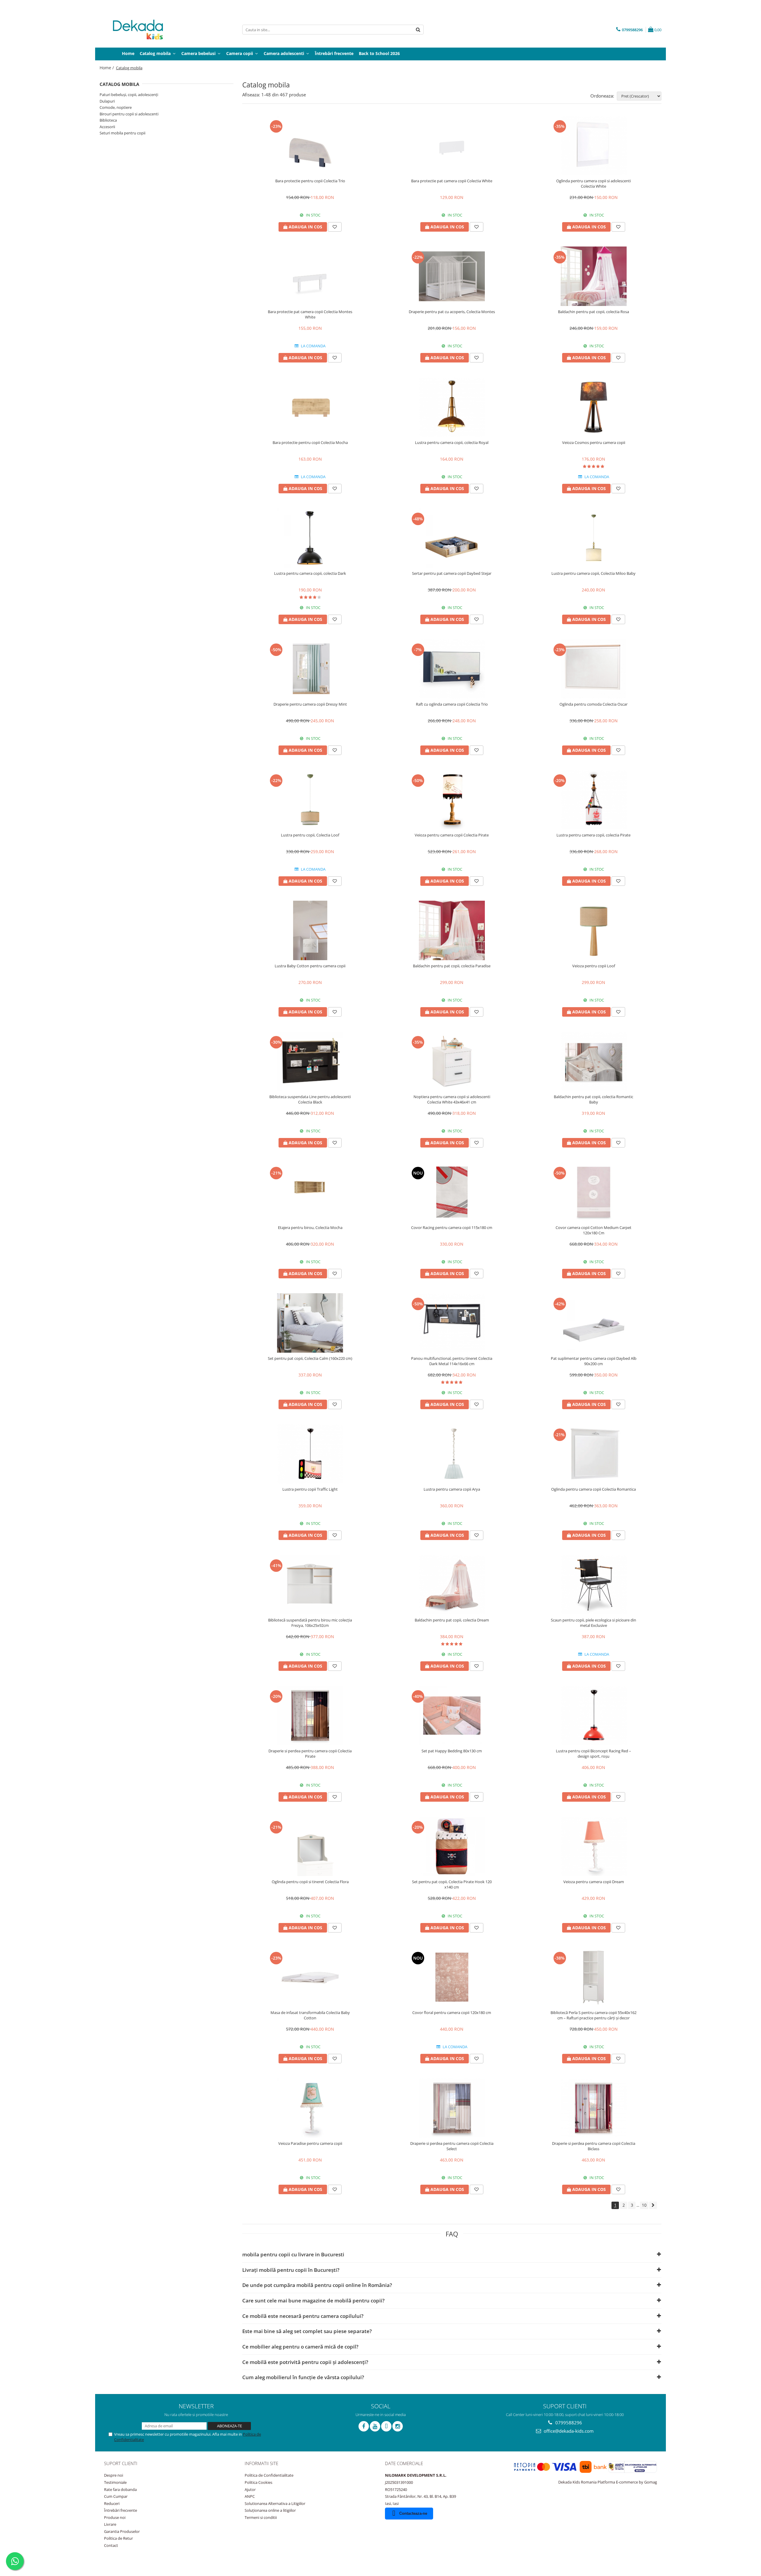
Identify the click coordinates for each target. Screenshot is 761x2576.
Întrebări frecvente (121, 2510)
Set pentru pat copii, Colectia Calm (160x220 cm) (310, 1358)
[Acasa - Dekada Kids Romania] (143, 30)
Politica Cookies (258, 2482)
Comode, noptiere (116, 107)
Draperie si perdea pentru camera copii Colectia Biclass (594, 2146)
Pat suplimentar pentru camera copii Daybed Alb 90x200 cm (594, 1361)
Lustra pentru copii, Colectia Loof (310, 835)
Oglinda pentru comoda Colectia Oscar (593, 704)
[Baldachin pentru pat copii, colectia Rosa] (594, 276)
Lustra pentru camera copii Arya (452, 1489)
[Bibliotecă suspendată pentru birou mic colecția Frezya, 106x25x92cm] (310, 1585)
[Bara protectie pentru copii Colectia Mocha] (310, 407)
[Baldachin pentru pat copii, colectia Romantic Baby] (594, 1061)
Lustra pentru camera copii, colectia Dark (310, 573)
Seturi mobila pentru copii (122, 133)
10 (644, 2205)
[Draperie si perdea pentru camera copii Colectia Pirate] (310, 1715)
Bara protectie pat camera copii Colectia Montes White (310, 314)
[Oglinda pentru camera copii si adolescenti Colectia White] (594, 145)
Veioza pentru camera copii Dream (594, 1882)
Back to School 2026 (379, 53)
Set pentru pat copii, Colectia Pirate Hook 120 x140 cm (452, 1884)
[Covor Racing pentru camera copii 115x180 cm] (452, 1192)
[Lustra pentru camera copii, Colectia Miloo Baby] (594, 538)
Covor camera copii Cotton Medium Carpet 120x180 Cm (593, 1230)
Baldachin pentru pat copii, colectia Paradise (452, 966)
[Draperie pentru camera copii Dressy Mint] (310, 669)
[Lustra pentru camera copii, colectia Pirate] (594, 800)
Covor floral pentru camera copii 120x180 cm (452, 2013)
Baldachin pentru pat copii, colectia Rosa (593, 312)
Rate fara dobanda (120, 2489)
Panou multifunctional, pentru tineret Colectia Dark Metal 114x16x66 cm (452, 1361)
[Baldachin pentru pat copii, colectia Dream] (452, 1585)
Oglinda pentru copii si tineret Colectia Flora (310, 1882)
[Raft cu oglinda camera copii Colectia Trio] (452, 669)
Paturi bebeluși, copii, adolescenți (129, 95)
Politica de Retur (118, 2538)
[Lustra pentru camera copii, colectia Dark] (310, 538)
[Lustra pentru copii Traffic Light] (310, 1454)
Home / (107, 68)
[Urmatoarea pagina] (653, 2205)
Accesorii (107, 127)
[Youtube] (375, 2426)
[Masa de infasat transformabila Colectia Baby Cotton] (310, 1977)
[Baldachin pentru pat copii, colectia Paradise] (452, 930)
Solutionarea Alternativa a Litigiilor (275, 2503)
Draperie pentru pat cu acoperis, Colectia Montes (452, 312)
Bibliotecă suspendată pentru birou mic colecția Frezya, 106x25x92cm (310, 1623)
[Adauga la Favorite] (335, 227)
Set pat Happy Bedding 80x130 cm (452, 1751)
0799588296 (568, 2423)
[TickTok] (386, 2426)
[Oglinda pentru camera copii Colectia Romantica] (594, 1454)
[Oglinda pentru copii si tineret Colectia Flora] (310, 1846)
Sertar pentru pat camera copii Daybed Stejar (452, 573)
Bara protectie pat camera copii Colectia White (452, 181)
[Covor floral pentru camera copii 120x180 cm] (452, 1977)
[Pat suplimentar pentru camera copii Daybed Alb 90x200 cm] (594, 1323)
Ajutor (250, 2489)
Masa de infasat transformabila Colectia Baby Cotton (310, 2015)
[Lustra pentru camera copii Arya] (452, 1454)
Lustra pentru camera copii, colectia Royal (452, 442)
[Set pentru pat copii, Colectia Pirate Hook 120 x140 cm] (452, 1846)
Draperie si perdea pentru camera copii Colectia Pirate (310, 1754)
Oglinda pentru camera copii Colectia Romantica (593, 1489)
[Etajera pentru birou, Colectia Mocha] (310, 1192)
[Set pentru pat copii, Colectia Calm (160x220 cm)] (310, 1323)
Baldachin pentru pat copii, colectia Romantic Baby (593, 1099)
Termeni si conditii (261, 2517)
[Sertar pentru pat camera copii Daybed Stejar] (452, 538)
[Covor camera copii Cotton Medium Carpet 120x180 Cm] (594, 1192)
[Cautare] (418, 30)
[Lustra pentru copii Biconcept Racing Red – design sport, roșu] (594, 1715)
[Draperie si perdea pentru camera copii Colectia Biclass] (594, 2108)
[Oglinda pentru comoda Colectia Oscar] (594, 669)
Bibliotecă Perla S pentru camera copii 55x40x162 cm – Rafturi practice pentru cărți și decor (593, 2015)
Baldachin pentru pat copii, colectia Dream (452, 1620)
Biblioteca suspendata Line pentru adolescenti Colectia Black (310, 1099)
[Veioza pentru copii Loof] (594, 930)
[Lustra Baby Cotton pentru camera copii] (310, 930)
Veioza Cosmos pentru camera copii (594, 442)
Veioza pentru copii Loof (594, 966)
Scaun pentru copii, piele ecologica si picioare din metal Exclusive (593, 1623)
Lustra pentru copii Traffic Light (310, 1489)
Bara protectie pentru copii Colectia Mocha (310, 442)
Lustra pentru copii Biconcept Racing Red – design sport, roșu (593, 1754)
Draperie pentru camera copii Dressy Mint (310, 704)
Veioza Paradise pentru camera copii (310, 2143)
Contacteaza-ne (413, 2513)
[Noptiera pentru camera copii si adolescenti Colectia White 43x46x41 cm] (452, 1061)
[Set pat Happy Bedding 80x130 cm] (452, 1715)
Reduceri (112, 2503)
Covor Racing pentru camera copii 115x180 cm (452, 1227)
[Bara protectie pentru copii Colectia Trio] (310, 145)
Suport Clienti (121, 2463)
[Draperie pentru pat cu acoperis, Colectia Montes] (452, 276)
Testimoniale (115, 2482)
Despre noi (114, 2475)
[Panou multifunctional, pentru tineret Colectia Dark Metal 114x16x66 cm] (452, 1323)
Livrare (110, 2524)
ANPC (250, 2496)
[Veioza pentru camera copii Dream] (594, 1846)
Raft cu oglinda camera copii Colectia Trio (452, 704)
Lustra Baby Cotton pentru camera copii (310, 966)
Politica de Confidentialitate (269, 2475)
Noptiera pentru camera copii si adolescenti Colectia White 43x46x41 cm (452, 1099)
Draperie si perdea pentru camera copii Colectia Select (452, 2146)
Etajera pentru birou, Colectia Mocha (310, 1227)
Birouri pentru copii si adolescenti (129, 114)
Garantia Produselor (122, 2531)
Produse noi (115, 2517)
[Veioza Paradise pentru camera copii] (310, 2108)
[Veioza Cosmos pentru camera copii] (594, 407)
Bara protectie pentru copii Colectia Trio (310, 181)
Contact (111, 2545)
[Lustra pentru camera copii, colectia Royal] (452, 407)
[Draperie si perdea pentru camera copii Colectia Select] (452, 2108)
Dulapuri (107, 101)
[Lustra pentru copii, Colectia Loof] (310, 800)
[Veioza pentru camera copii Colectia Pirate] (452, 800)
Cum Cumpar (116, 2496)
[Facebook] (364, 2426)
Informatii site (261, 2463)
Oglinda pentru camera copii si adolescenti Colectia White (593, 183)
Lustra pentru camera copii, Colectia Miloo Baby (593, 573)
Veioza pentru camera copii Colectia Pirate (452, 835)
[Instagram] (398, 2426)
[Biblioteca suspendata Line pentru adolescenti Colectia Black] (310, 1061)
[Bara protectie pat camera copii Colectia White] (452, 145)
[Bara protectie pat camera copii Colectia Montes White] (310, 276)
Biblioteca (108, 120)
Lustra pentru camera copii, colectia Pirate (593, 835)
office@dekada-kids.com (568, 2431)
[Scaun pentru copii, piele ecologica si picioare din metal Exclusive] (594, 1585)
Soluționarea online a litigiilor (270, 2510)
